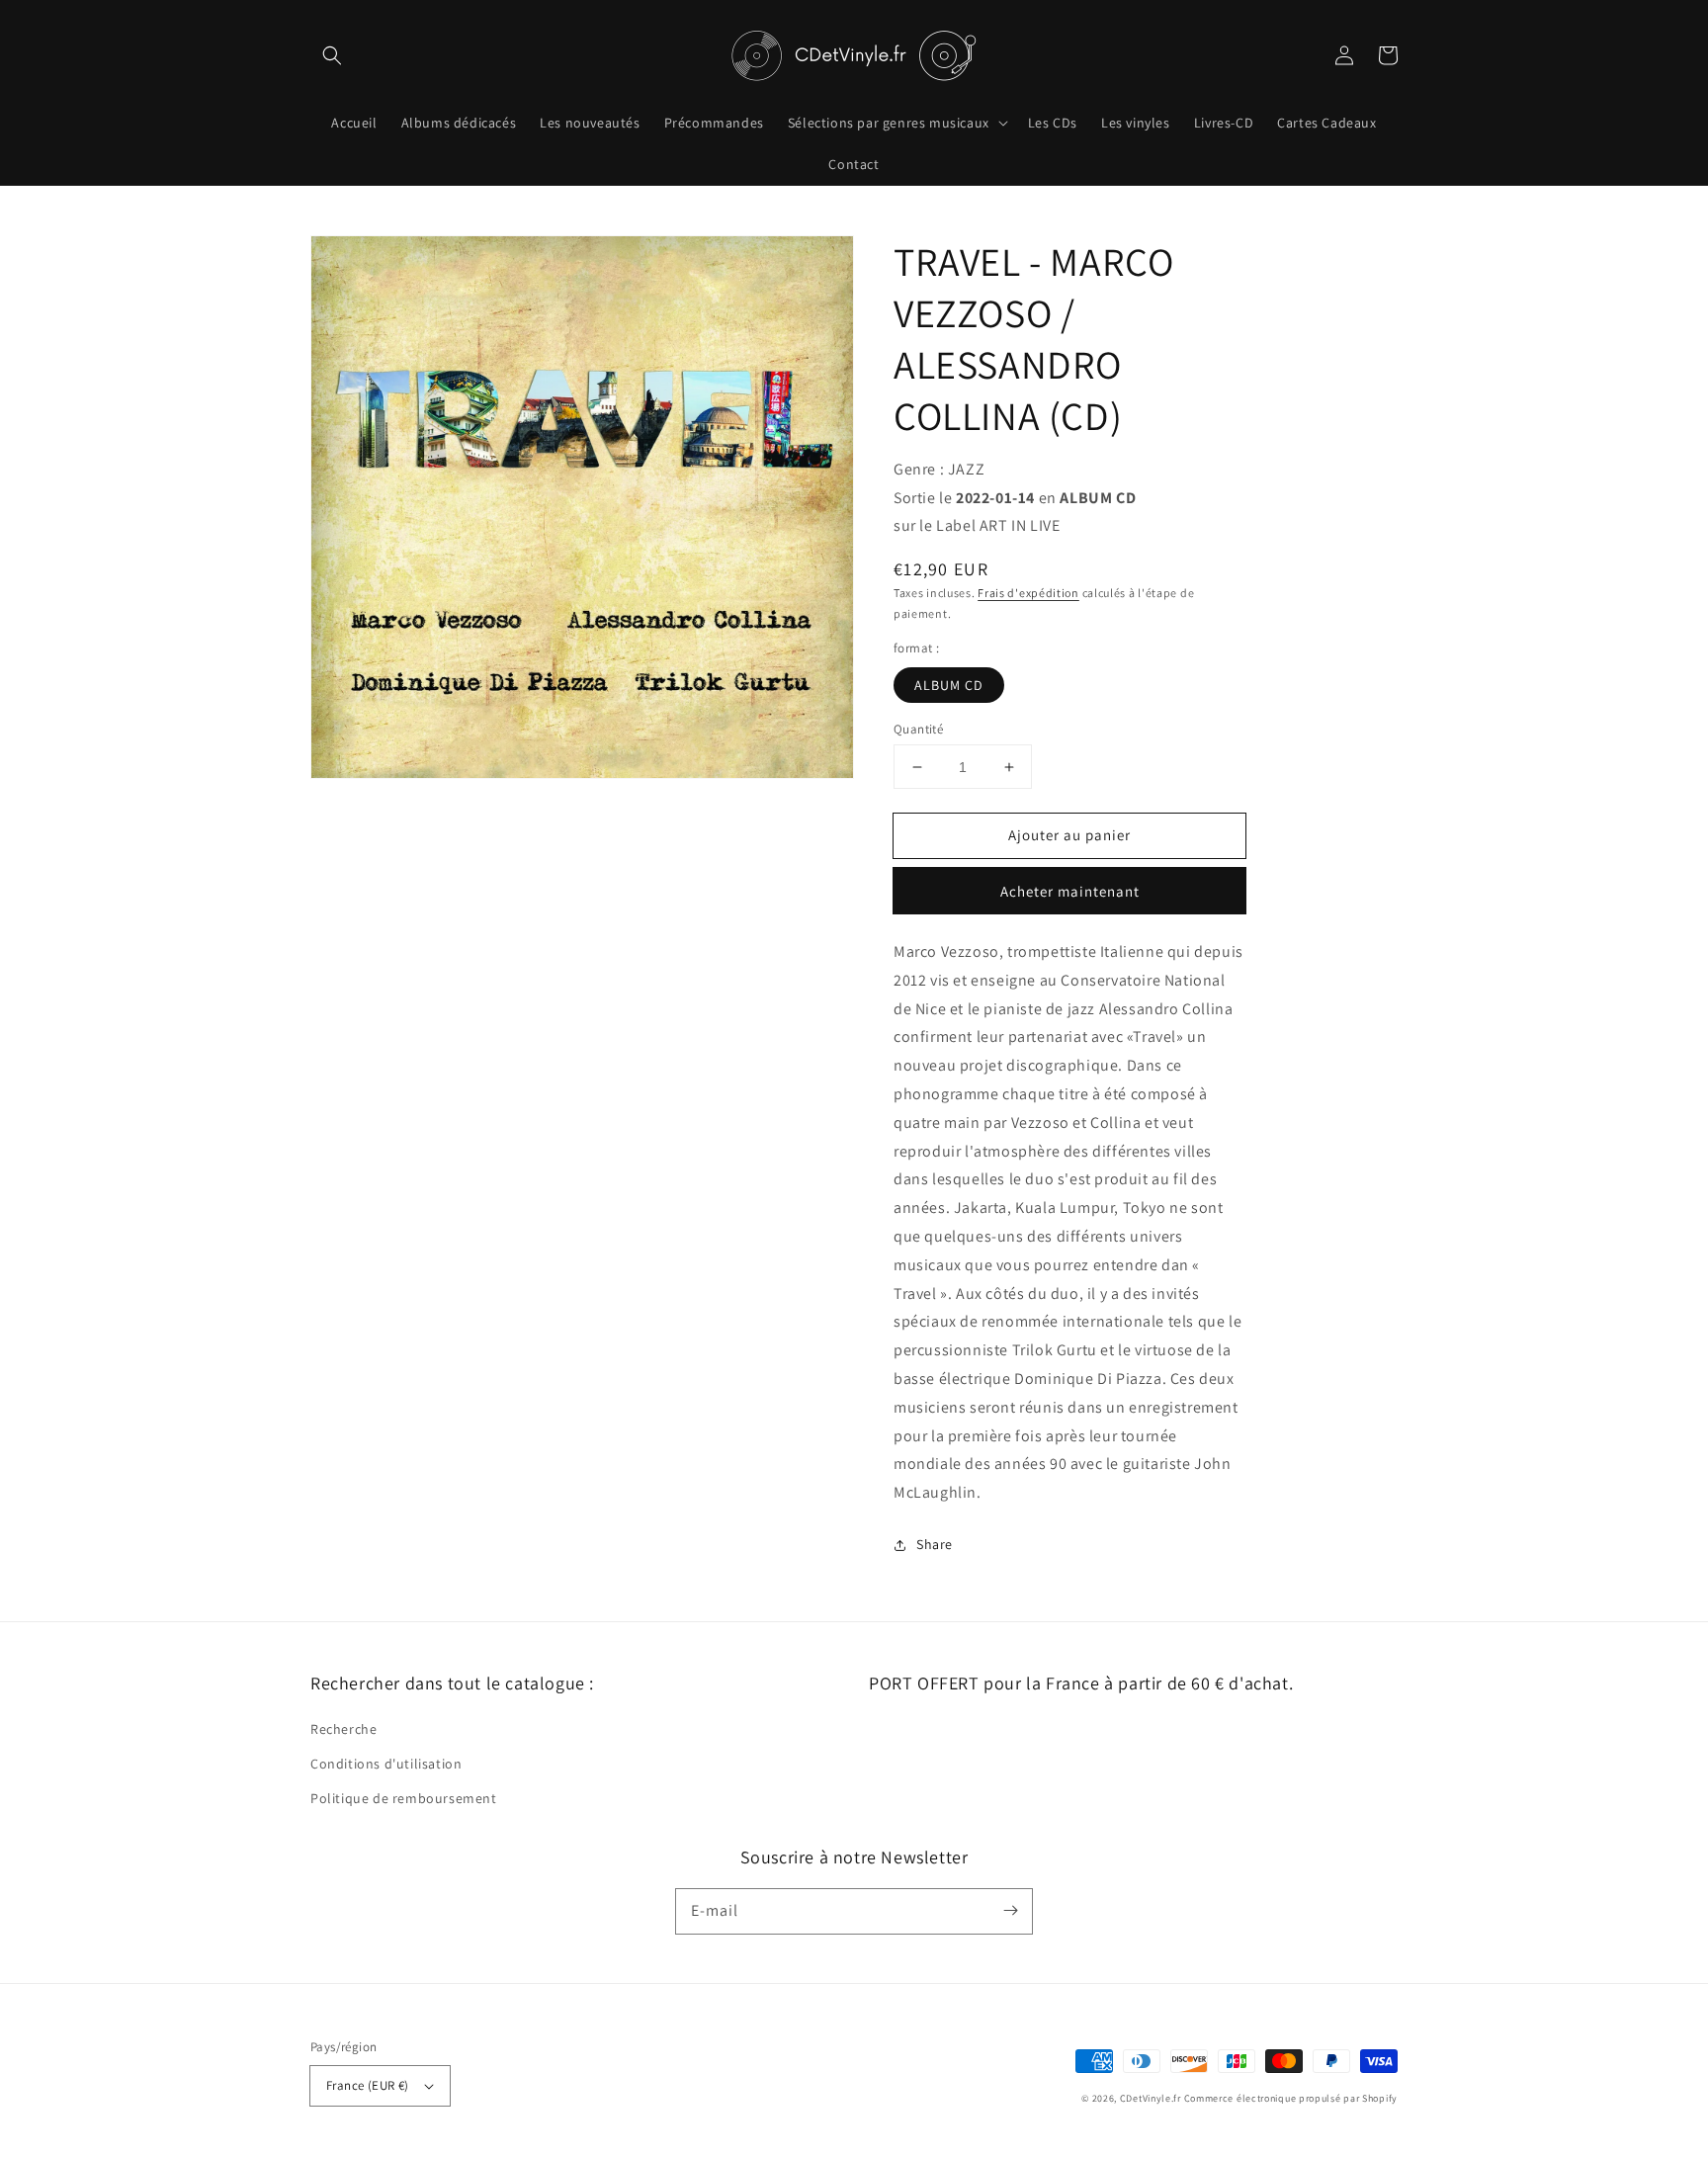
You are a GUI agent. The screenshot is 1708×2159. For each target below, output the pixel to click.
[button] (332, 55)
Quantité (918, 729)
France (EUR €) (368, 2085)
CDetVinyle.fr (1151, 2098)
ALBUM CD (949, 685)
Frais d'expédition (1028, 593)
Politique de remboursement (404, 1798)
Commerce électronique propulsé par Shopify (1291, 2098)
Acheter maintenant (1070, 891)
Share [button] (935, 1544)
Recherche (343, 1729)
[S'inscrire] (1010, 1911)
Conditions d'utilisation (386, 1764)
